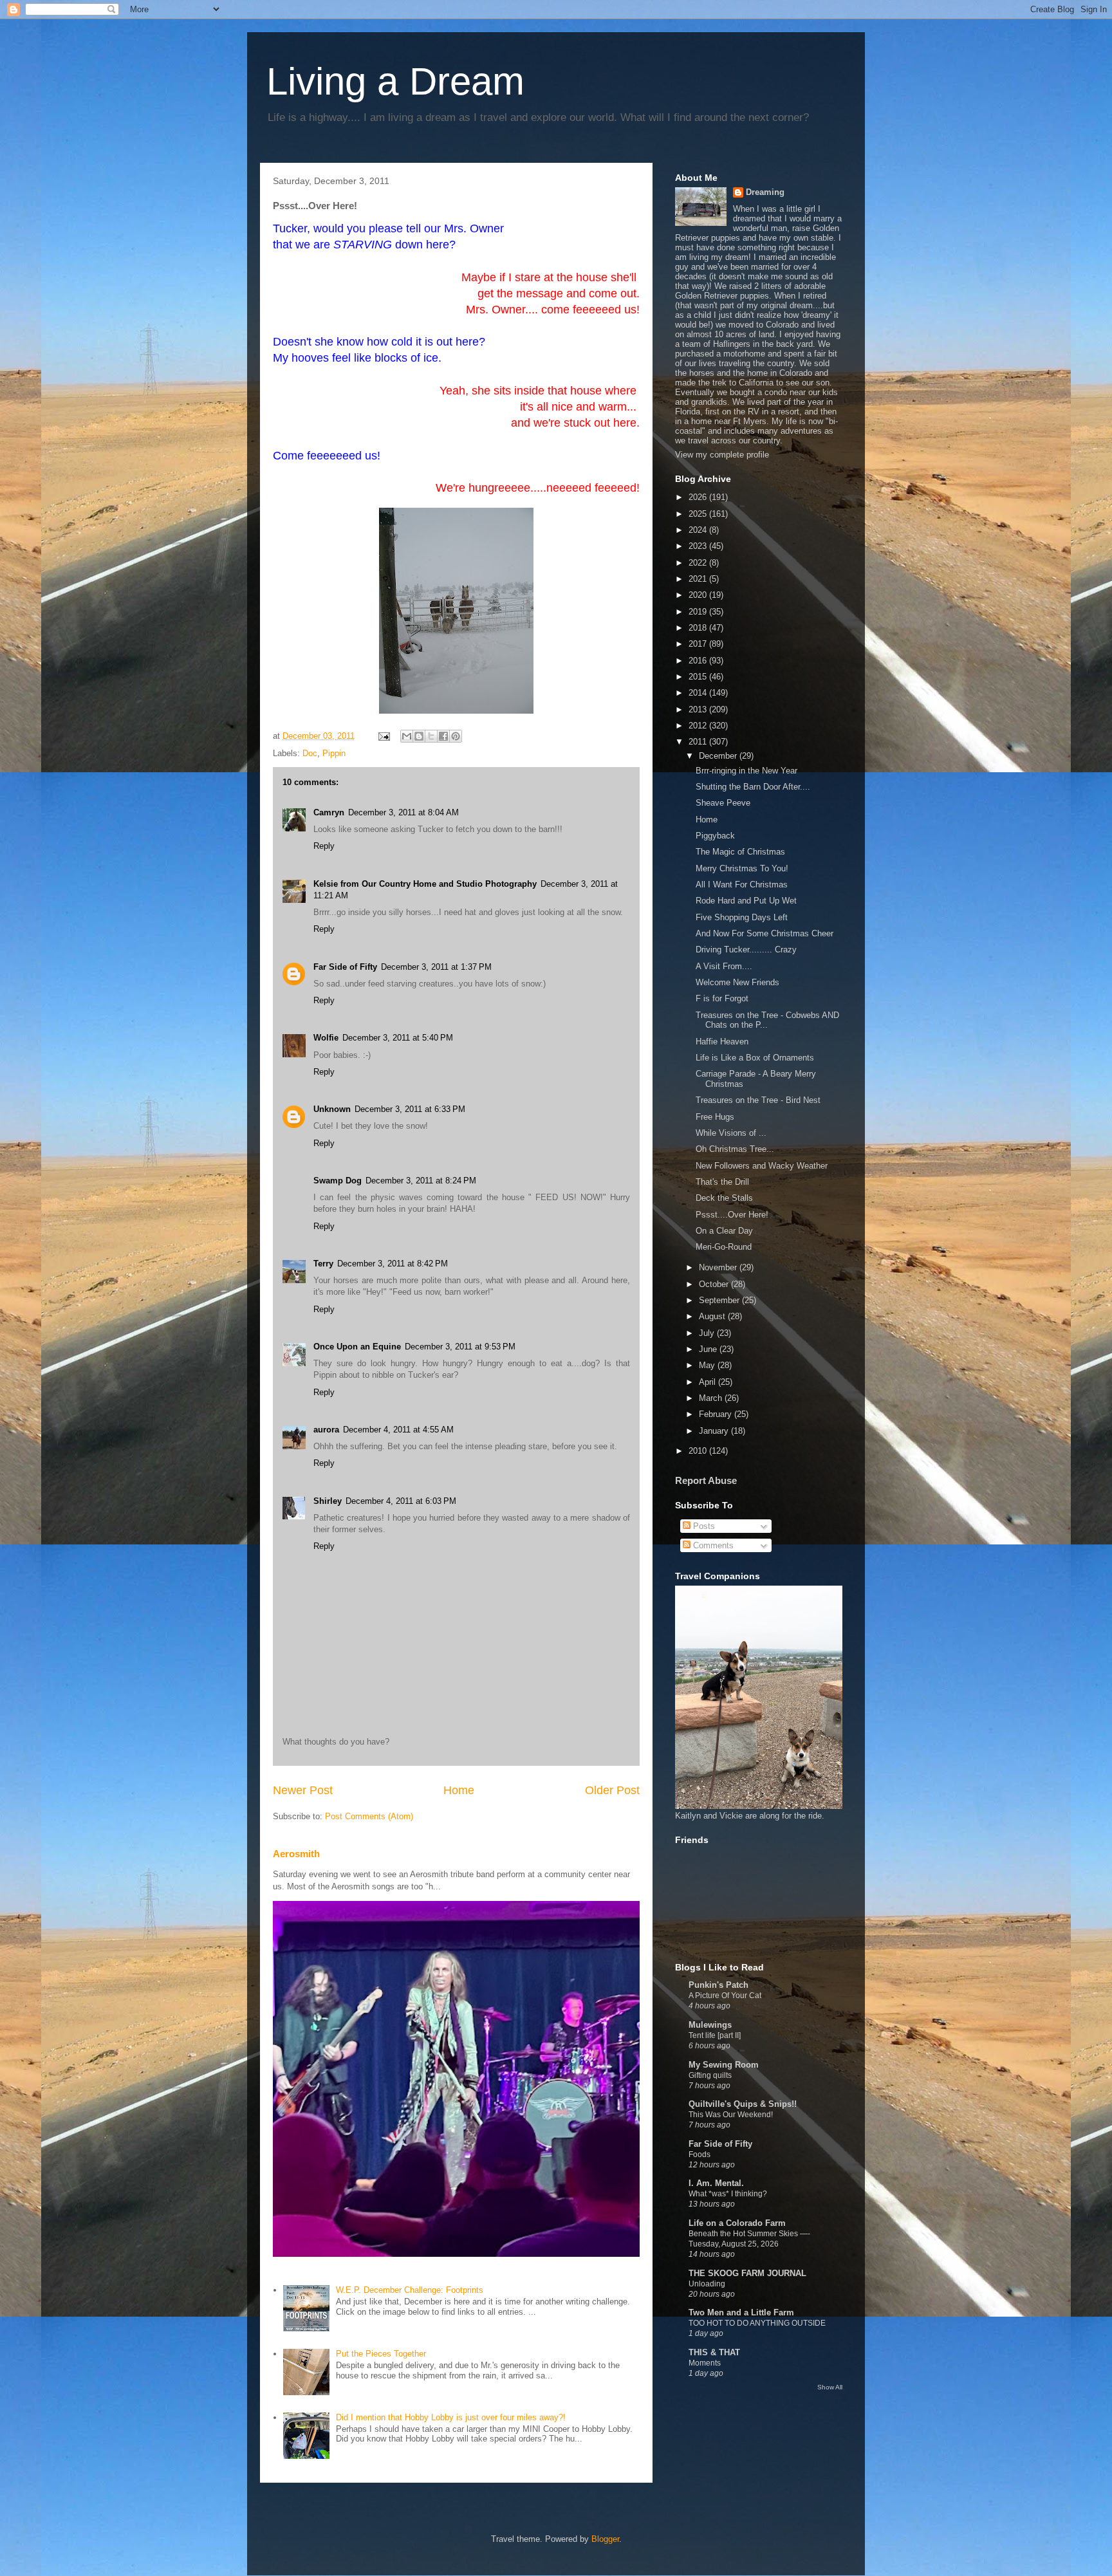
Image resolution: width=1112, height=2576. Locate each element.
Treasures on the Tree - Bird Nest (758, 1100)
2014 (699, 693)
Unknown (332, 1109)
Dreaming (765, 192)
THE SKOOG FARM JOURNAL (747, 2273)
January (715, 1431)
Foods (700, 2154)
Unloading (707, 2284)
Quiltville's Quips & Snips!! (743, 2104)
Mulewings (710, 2025)
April (709, 1382)
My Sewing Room (724, 2065)
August (713, 1316)
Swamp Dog (338, 1181)
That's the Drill (722, 1182)
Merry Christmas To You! (742, 868)
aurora (326, 1430)
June (709, 1349)
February (717, 1414)
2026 (699, 497)
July (708, 1333)
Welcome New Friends (737, 982)
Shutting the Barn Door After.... (753, 787)
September (720, 1300)
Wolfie (326, 1038)
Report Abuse (706, 1480)
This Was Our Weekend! (731, 2115)
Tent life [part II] (715, 2035)
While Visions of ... (731, 1133)
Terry (323, 1264)
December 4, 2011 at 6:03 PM (401, 1501)
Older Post (612, 1790)
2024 (699, 530)
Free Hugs (715, 1117)
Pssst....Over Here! (732, 1215)
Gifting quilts (710, 2075)
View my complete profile (722, 455)
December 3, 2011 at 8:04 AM (403, 812)
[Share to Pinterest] (456, 736)
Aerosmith (296, 1854)
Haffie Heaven (722, 1042)
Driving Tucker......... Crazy (746, 950)
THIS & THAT (714, 2352)
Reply (324, 846)
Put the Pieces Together (381, 2354)
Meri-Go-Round (724, 1247)
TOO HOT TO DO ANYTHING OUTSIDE (757, 2323)
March (712, 1398)
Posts (703, 1526)
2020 (699, 595)
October (715, 1284)
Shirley (328, 1501)
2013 (699, 709)
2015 (699, 677)
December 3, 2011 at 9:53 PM (460, 1347)
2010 (699, 1451)
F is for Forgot (722, 998)
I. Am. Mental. (716, 2183)
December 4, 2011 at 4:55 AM (398, 1430)
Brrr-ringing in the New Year (746, 771)
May (708, 1365)
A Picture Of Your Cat (725, 1996)
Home (459, 1790)
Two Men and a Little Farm (741, 2312)
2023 (699, 546)
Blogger (605, 2539)
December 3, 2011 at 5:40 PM (398, 1038)
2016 (699, 661)
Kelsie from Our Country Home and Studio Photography (425, 884)
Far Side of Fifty (345, 967)
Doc (310, 753)
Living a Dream (395, 81)
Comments (712, 1545)
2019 (699, 612)
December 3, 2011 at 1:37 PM (436, 967)
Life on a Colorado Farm (737, 2223)
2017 (699, 644)
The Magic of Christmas (740, 852)
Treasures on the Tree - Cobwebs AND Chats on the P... (767, 1020)
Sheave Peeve (723, 803)
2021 (699, 579)
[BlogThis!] (419, 736)
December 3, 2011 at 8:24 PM (421, 1181)
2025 (699, 514)
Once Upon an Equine (357, 1347)
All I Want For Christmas (742, 885)
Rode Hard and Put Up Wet (746, 901)
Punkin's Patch (718, 1985)
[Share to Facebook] (443, 736)
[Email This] (407, 736)
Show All (830, 2387)
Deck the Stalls (724, 1198)
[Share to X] (431, 736)
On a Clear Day (724, 1231)
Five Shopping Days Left (742, 917)
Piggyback (715, 836)
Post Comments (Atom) (369, 1816)
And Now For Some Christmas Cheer (764, 933)
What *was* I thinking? (728, 2194)
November (719, 1267)
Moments (705, 2363)
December (719, 756)
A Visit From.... (724, 966)
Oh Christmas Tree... (735, 1149)
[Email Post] (383, 736)
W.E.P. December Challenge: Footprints (410, 2290)
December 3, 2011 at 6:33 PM (410, 1109)
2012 (699, 726)
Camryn (329, 812)
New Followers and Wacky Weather (762, 1166)
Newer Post (303, 1790)
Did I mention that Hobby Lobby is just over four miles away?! (451, 2417)
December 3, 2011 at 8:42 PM (393, 1264)
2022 (699, 563)
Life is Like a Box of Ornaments (755, 1058)
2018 (699, 628)
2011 (699, 742)
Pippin (334, 753)
